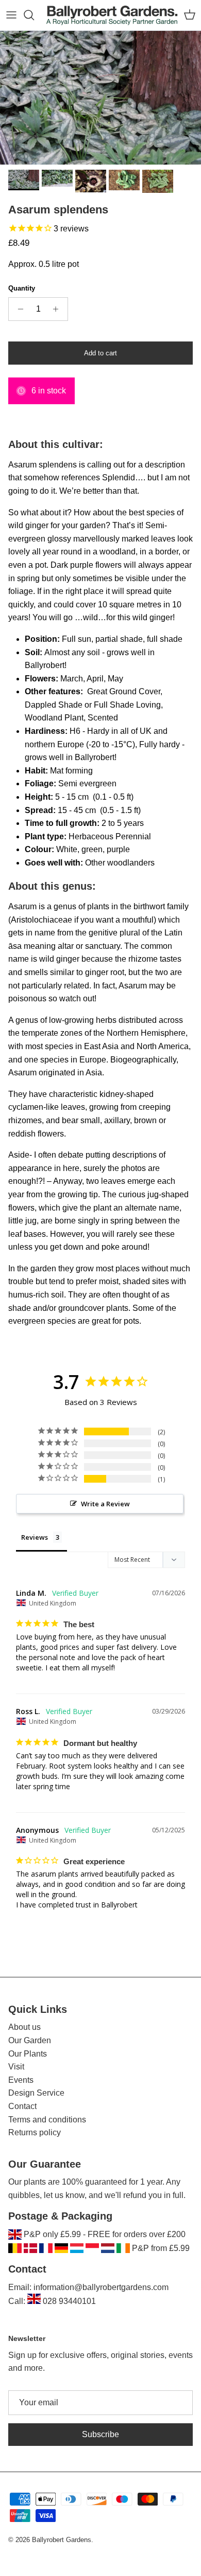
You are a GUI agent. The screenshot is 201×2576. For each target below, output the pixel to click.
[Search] (34, 15)
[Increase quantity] (58, 309)
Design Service (36, 2093)
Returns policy (35, 2132)
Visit (16, 2067)
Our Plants (28, 2054)
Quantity (22, 288)
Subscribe (100, 2434)
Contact (22, 2106)
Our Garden (30, 2040)
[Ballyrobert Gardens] (112, 15)
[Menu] (11, 15)
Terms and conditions (47, 2120)
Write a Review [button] (105, 1504)
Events (21, 2080)
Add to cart (100, 353)
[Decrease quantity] (18, 309)
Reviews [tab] (35, 1537)
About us (24, 2027)
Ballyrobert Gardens (62, 2540)
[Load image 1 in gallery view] (100, 98)
